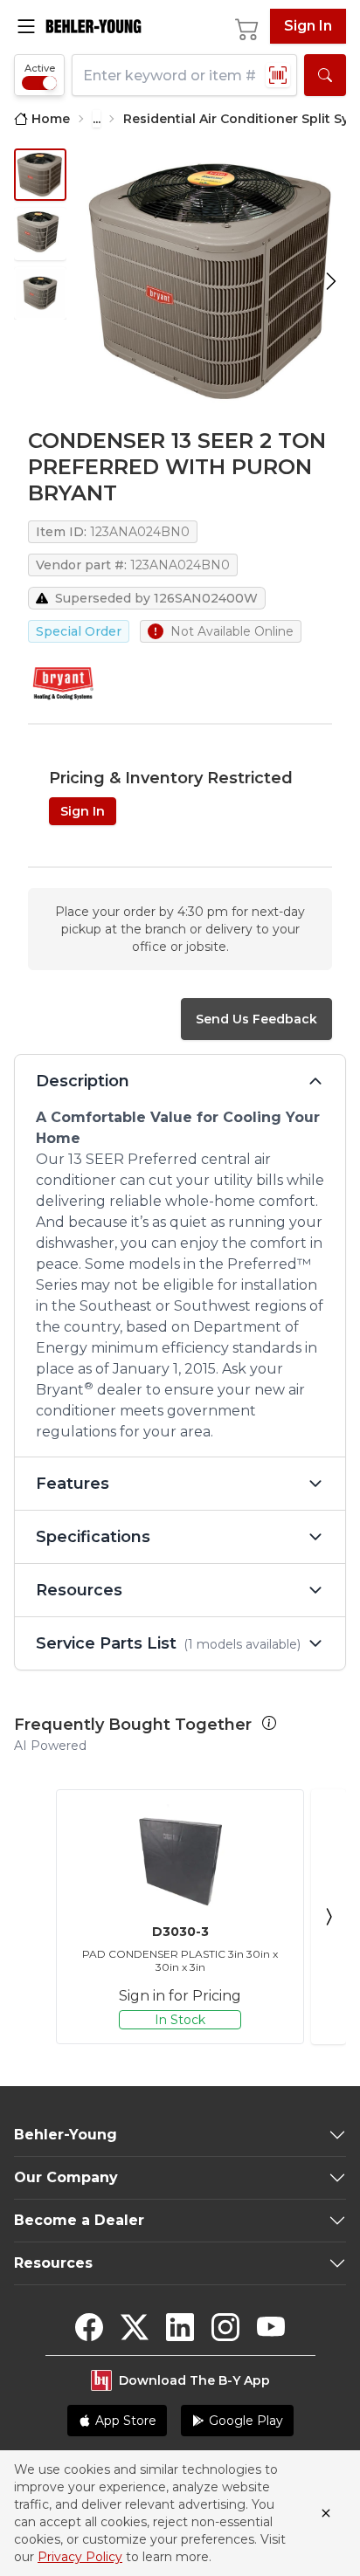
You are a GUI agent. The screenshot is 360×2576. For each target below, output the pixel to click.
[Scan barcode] (278, 75)
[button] (269, 1723)
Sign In (308, 26)
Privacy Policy (80, 2557)
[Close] (326, 2513)
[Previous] (31, 1917)
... (97, 119)
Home (51, 119)
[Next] (329, 1917)
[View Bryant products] (63, 683)
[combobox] (184, 75)
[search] (325, 75)
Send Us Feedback (256, 1019)
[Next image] (331, 281)
